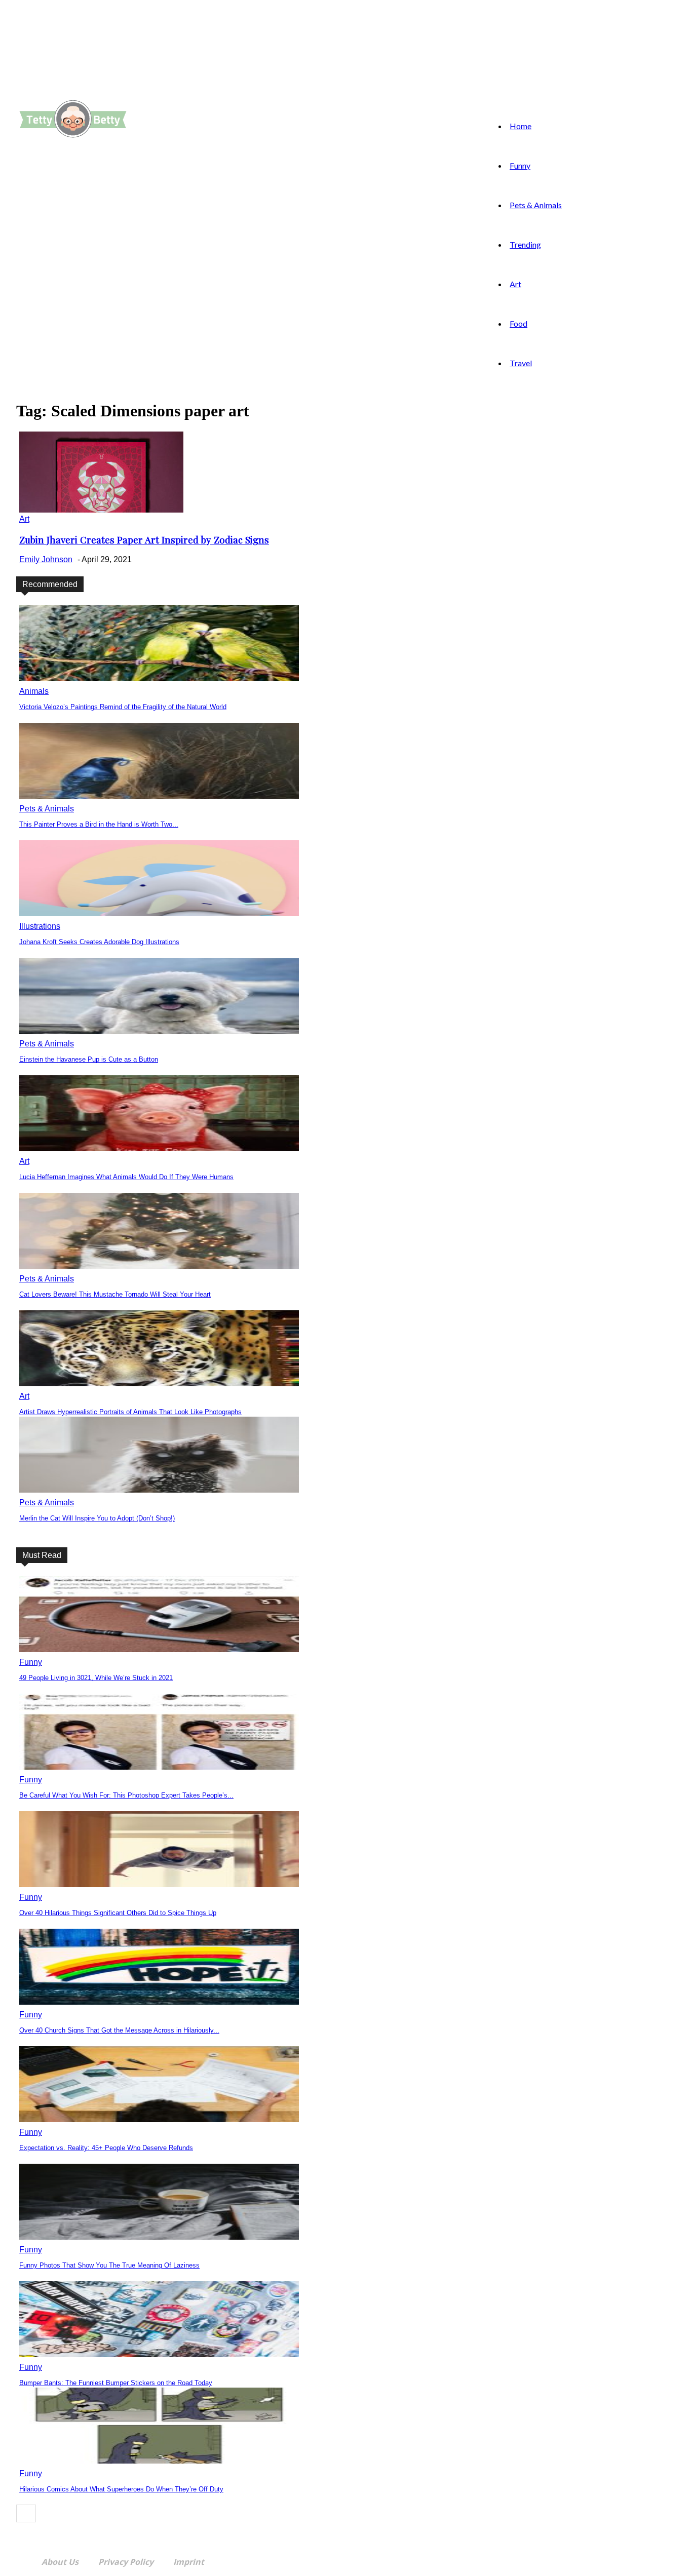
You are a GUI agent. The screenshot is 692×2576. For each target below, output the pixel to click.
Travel (521, 363)
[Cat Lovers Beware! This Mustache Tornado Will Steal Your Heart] (159, 1266)
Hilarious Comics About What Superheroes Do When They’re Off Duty (121, 2489)
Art (515, 284)
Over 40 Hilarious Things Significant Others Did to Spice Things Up (118, 1913)
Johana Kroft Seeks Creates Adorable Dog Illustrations (99, 942)
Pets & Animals (536, 205)
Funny (520, 165)
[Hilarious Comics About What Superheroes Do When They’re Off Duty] (159, 2461)
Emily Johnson (46, 559)
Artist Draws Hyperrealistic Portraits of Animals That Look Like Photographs (130, 1412)
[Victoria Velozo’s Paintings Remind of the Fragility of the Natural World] (159, 678)
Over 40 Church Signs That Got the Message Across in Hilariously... (119, 2030)
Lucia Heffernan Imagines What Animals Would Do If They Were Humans (126, 1177)
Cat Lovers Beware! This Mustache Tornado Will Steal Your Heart (115, 1294)
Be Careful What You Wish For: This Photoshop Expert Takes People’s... (126, 1795)
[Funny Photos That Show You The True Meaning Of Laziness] (159, 2237)
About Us (60, 2562)
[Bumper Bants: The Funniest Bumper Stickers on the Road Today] (159, 2354)
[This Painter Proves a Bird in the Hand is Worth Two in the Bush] (159, 796)
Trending (525, 244)
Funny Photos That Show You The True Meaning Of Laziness (109, 2265)
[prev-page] (26, 2513)
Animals (34, 691)
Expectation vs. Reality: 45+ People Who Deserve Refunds (106, 2148)
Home (521, 126)
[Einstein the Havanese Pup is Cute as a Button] (159, 1031)
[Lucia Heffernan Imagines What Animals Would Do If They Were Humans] (159, 1148)
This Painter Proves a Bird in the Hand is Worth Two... (99, 824)
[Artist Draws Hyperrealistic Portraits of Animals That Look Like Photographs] (159, 1383)
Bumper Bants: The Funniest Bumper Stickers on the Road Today (116, 2383)
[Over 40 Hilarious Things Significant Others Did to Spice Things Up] (159, 1884)
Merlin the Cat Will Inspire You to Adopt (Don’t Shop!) (97, 1518)
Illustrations (40, 926)
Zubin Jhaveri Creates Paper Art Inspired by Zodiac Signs (144, 540)
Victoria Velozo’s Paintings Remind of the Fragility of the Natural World (123, 707)
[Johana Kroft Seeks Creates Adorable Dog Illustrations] (159, 913)
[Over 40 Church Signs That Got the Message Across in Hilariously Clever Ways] (159, 2002)
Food (518, 323)
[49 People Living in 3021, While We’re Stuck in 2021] (159, 1649)
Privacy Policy (126, 2562)
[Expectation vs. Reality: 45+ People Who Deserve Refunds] (159, 2119)
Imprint (189, 2562)
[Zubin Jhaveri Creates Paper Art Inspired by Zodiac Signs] (101, 510)
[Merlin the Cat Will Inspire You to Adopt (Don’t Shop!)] (159, 1490)
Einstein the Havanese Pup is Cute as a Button (89, 1059)
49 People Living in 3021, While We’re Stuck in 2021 (96, 1678)
